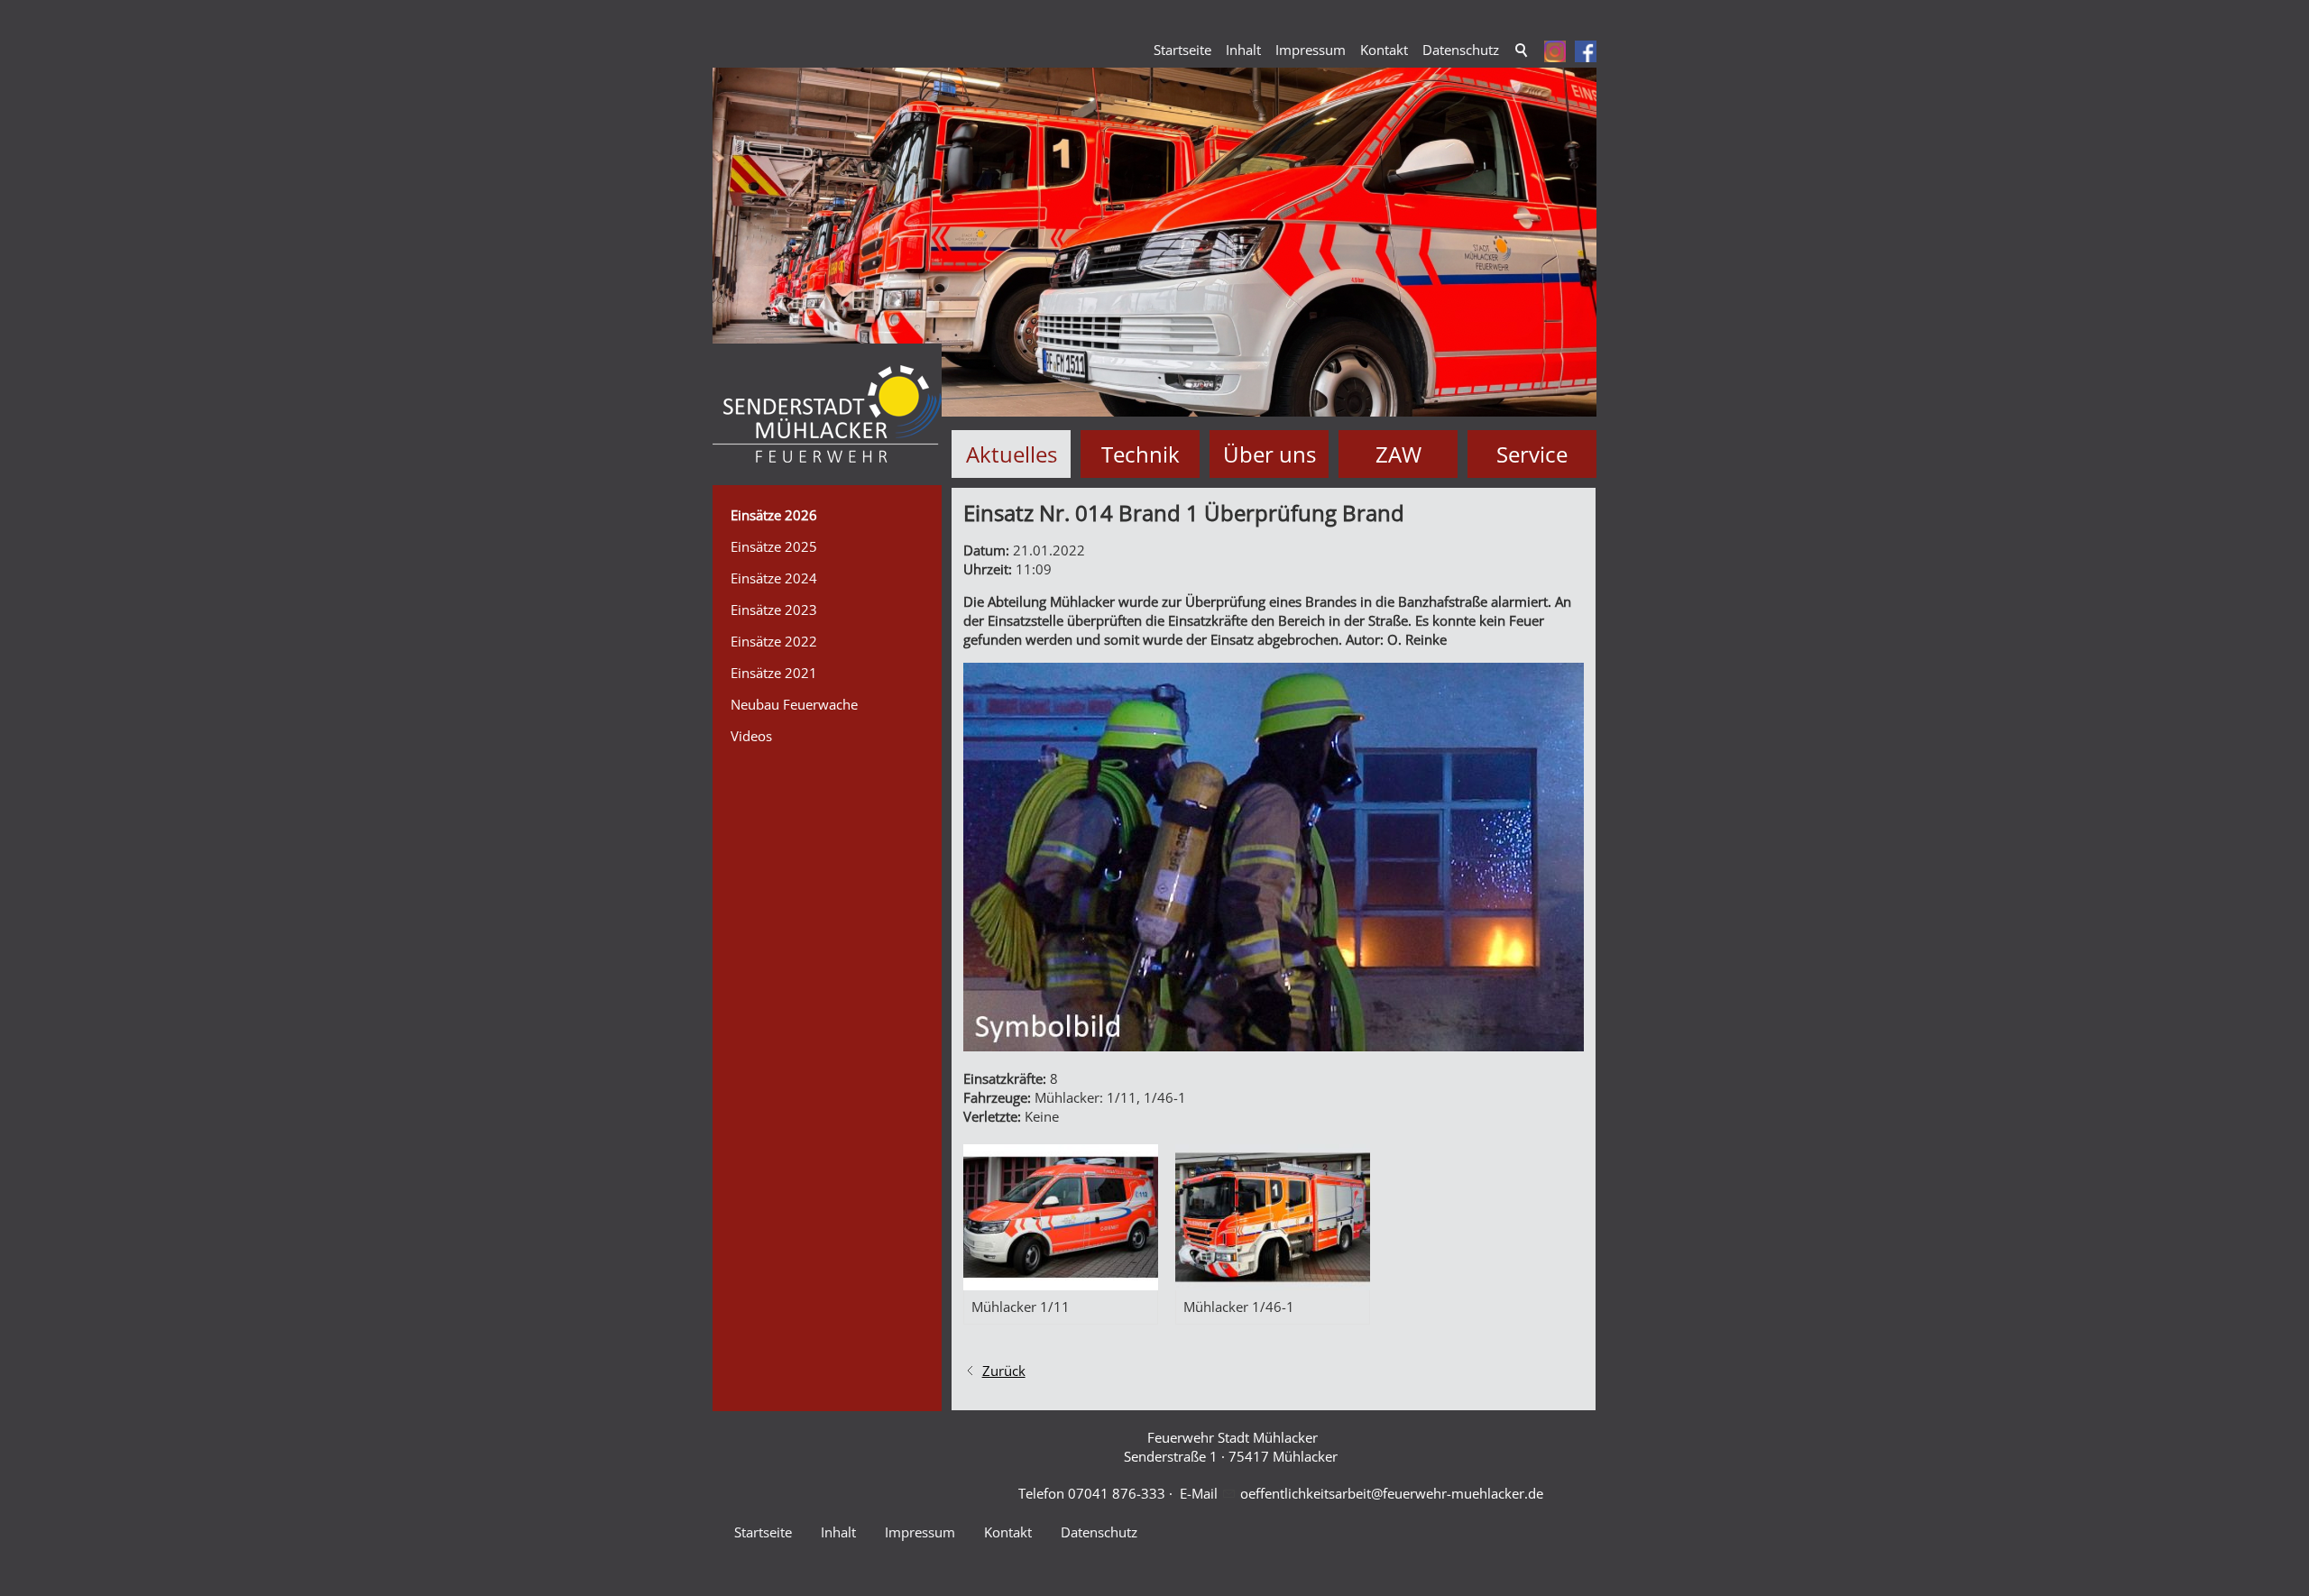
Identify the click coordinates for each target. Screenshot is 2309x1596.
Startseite (1182, 50)
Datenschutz (1461, 50)
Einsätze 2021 (774, 673)
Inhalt (1243, 50)
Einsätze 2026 (774, 515)
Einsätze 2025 (774, 546)
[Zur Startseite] (827, 414)
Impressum (1311, 50)
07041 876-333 (1117, 1493)
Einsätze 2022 (774, 641)
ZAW (1398, 454)
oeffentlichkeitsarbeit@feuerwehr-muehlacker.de (1392, 1493)
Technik (1141, 454)
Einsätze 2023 (774, 610)
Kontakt (1384, 50)
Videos (751, 736)
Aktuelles (1012, 454)
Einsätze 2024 (774, 578)
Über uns (1269, 454)
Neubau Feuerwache (794, 704)
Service (1532, 454)
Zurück (1004, 1371)
